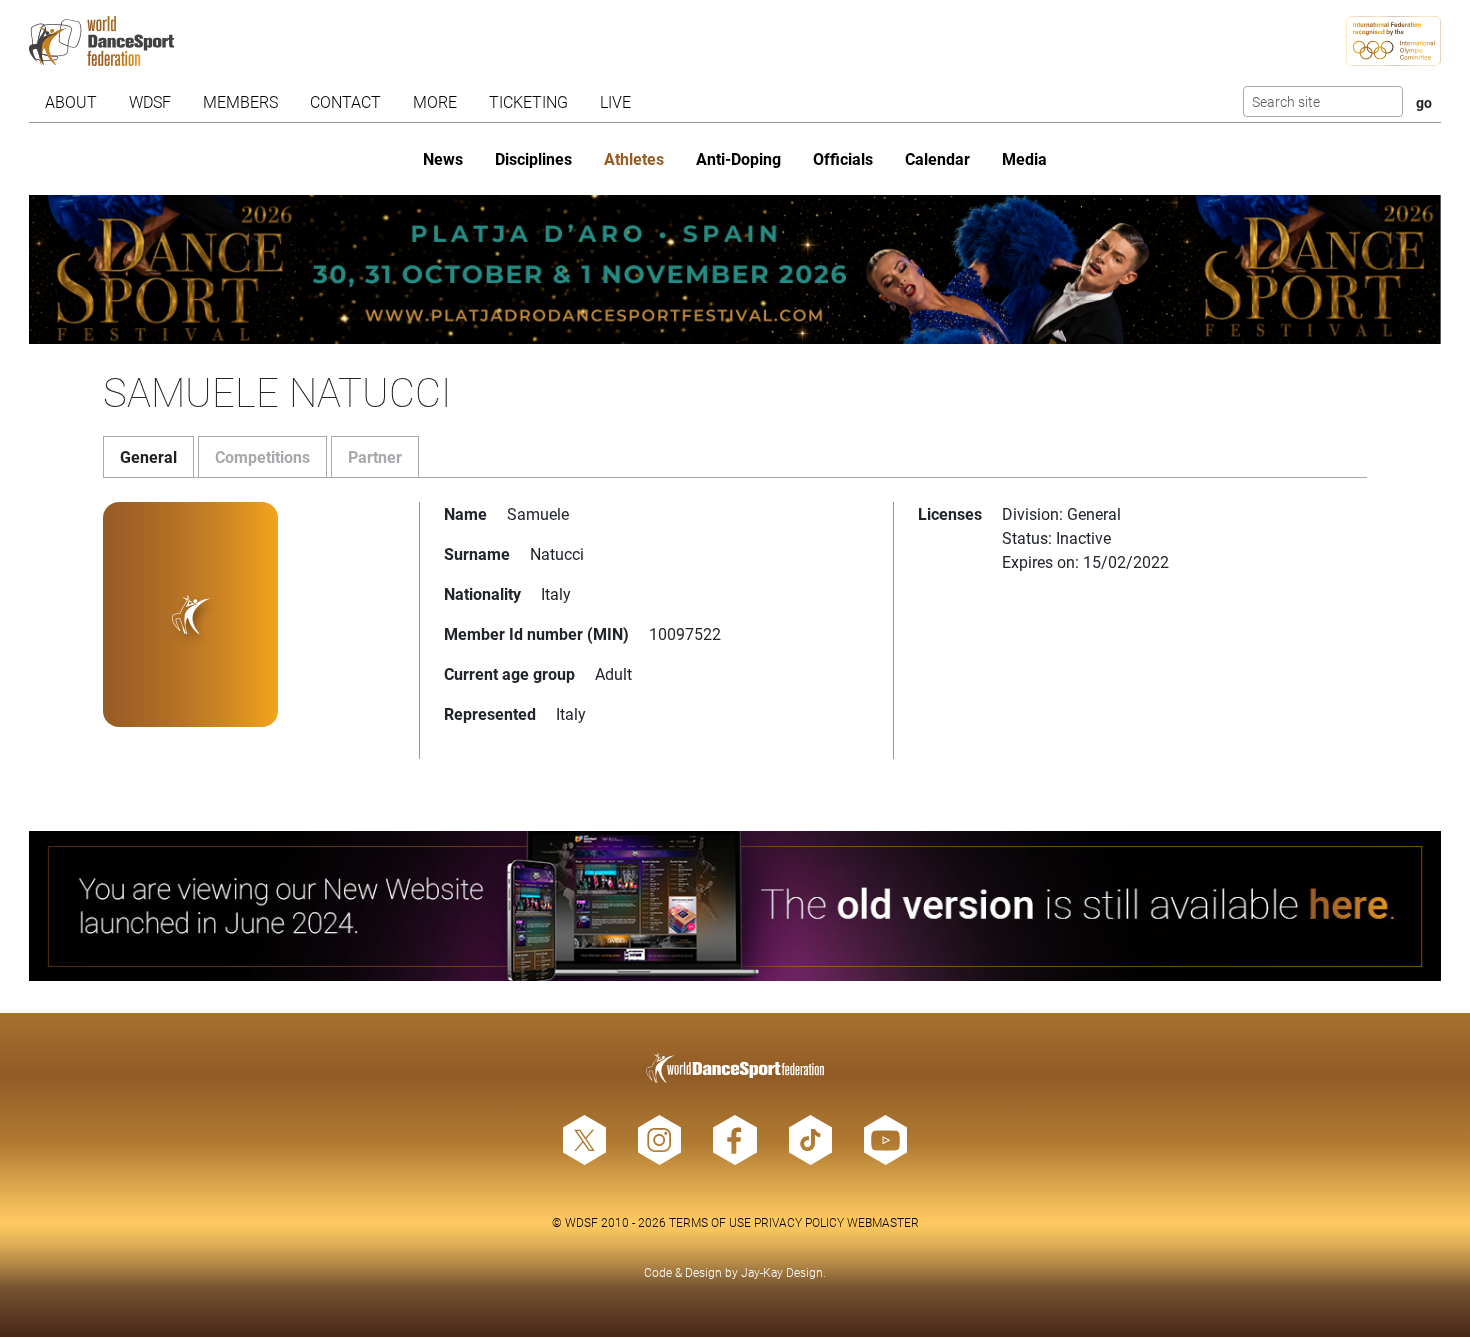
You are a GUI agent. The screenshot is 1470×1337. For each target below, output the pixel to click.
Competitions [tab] (262, 456)
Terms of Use (710, 1222)
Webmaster (883, 1222)
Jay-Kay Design (782, 1272)
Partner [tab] (375, 456)
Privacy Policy (799, 1222)
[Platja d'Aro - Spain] (734, 269)
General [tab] (148, 456)
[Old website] (734, 905)
